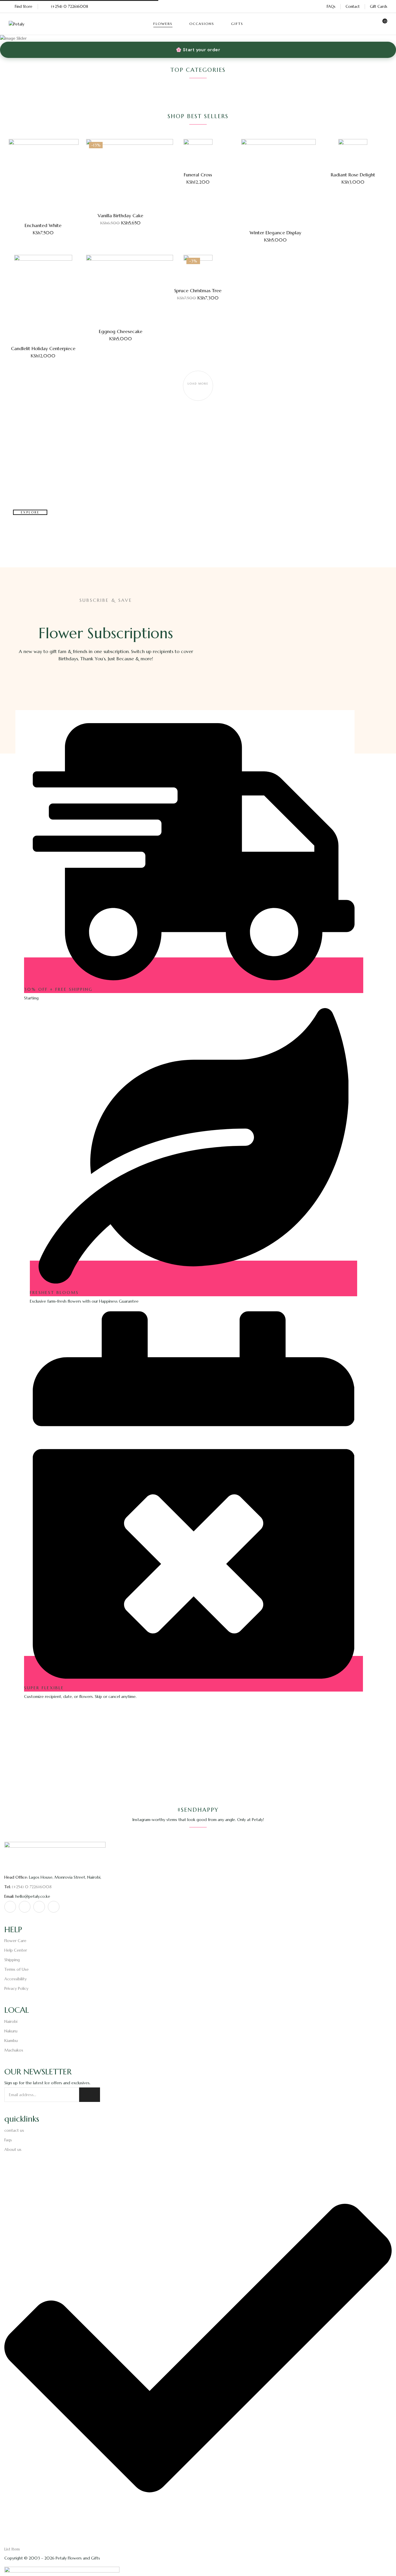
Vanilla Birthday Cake (120, 215)
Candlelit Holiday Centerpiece (43, 348)
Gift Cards (379, 7)
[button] (383, 24)
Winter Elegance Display (275, 233)
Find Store (23, 7)
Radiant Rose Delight (353, 175)
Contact (353, 7)
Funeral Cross (198, 175)
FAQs (331, 7)
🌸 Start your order (198, 50)
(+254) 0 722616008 (70, 7)
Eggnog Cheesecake (121, 331)
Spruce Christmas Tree (198, 290)
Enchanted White (43, 225)
